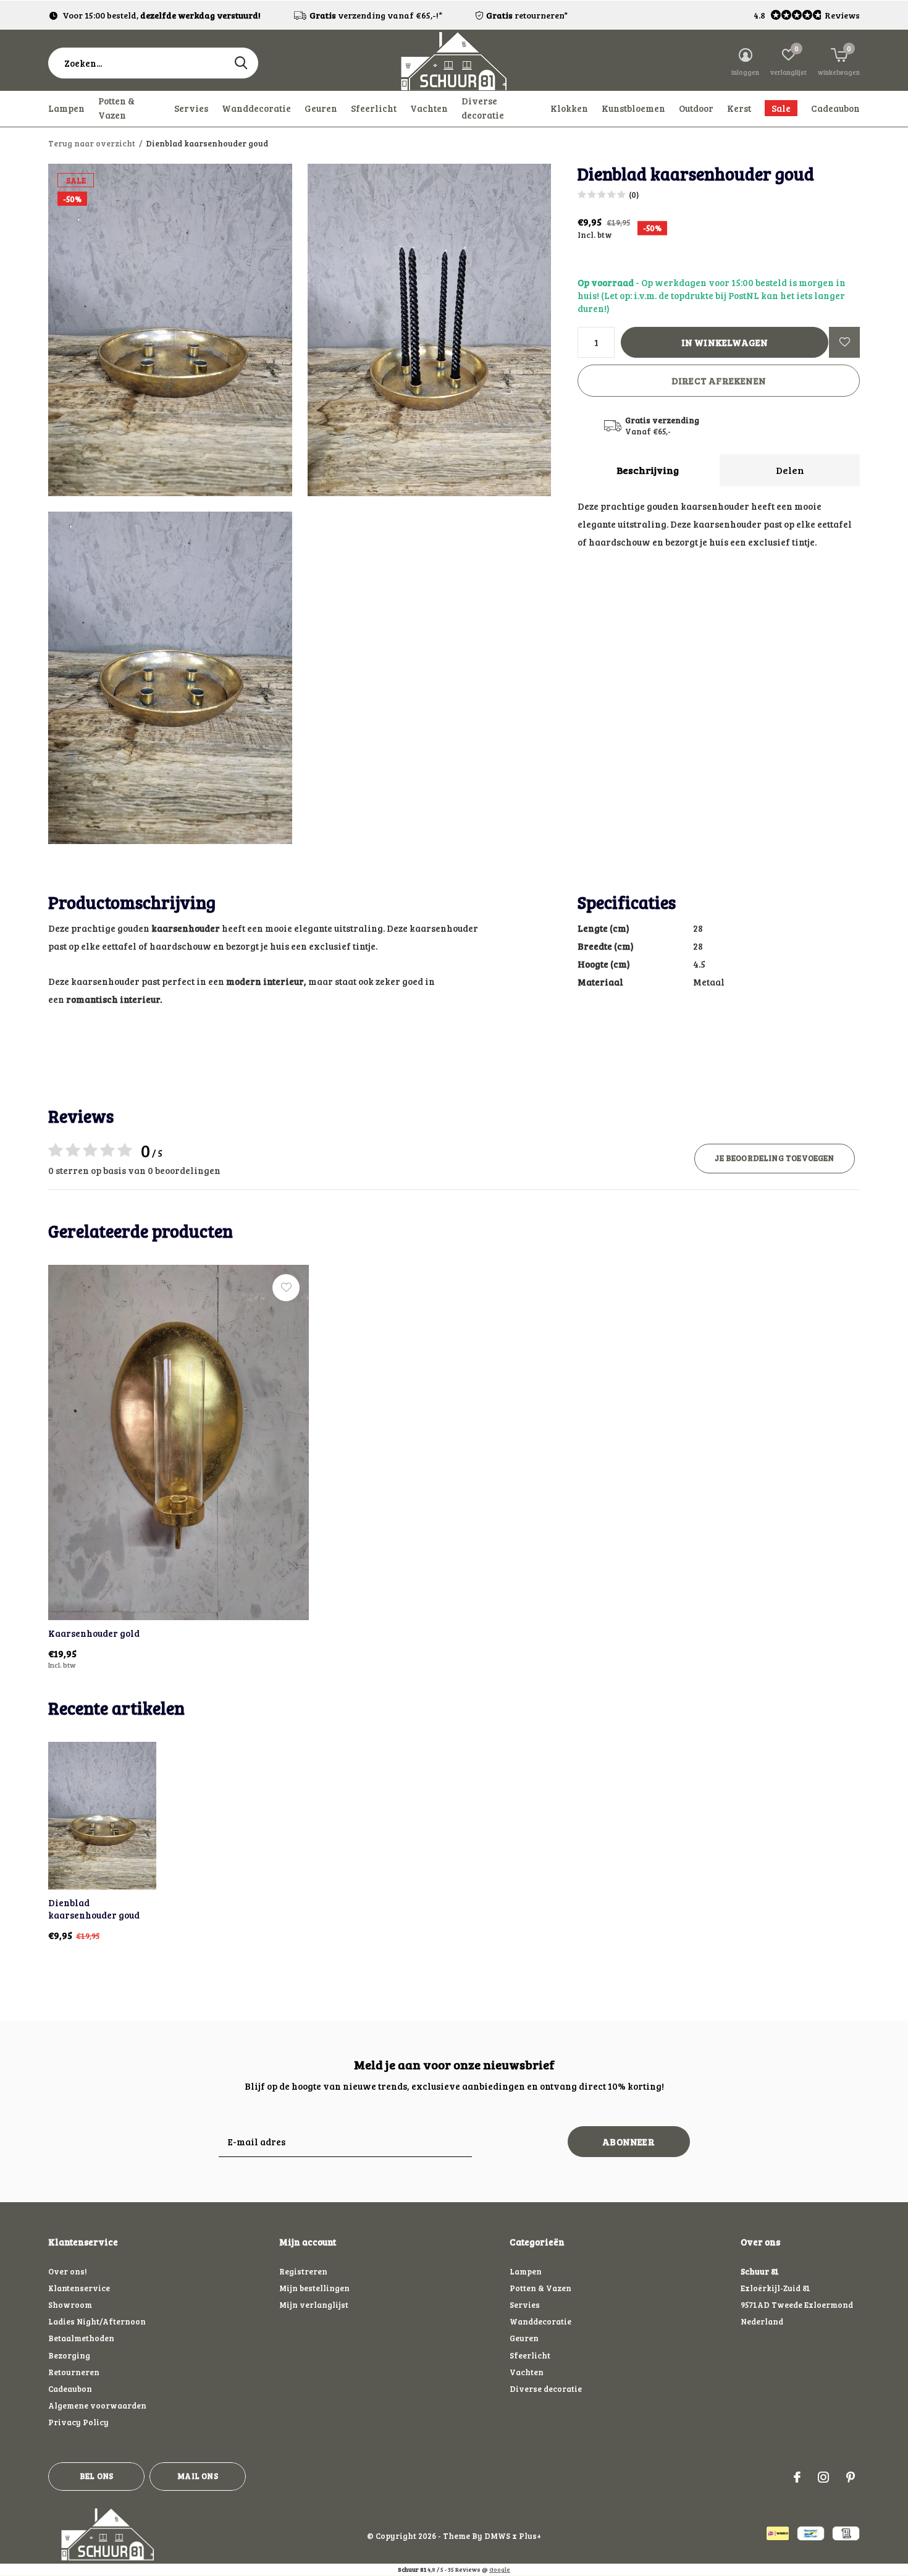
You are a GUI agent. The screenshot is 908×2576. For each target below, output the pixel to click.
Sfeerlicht (374, 108)
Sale (781, 108)
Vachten (429, 108)
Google (500, 2569)
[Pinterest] (851, 2477)
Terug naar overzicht (92, 143)
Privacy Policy (78, 2422)
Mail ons (197, 2476)
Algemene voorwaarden (97, 2405)
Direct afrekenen (719, 381)
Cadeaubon (835, 108)
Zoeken (241, 63)
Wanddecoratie (256, 108)
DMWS (497, 2536)
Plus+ (530, 2536)
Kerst (739, 108)
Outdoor (696, 108)
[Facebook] (797, 2477)
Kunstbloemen (633, 108)
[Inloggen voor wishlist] (844, 342)
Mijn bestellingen (314, 2288)
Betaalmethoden (81, 2338)
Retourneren (74, 2372)
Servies (191, 108)
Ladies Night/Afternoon (97, 2321)
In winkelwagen (725, 342)
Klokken (569, 108)
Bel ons (96, 2476)
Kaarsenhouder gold (94, 1633)
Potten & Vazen (116, 108)
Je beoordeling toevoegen (774, 1158)
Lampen (66, 108)
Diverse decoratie (483, 108)
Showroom (70, 2305)
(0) (634, 195)
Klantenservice (79, 2288)
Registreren (303, 2271)
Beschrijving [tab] (648, 470)
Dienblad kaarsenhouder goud (94, 1909)
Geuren (321, 108)
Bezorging (69, 2355)
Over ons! (67, 2271)
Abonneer (628, 2142)
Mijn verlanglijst (314, 2305)
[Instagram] (823, 2477)
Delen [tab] (790, 470)
